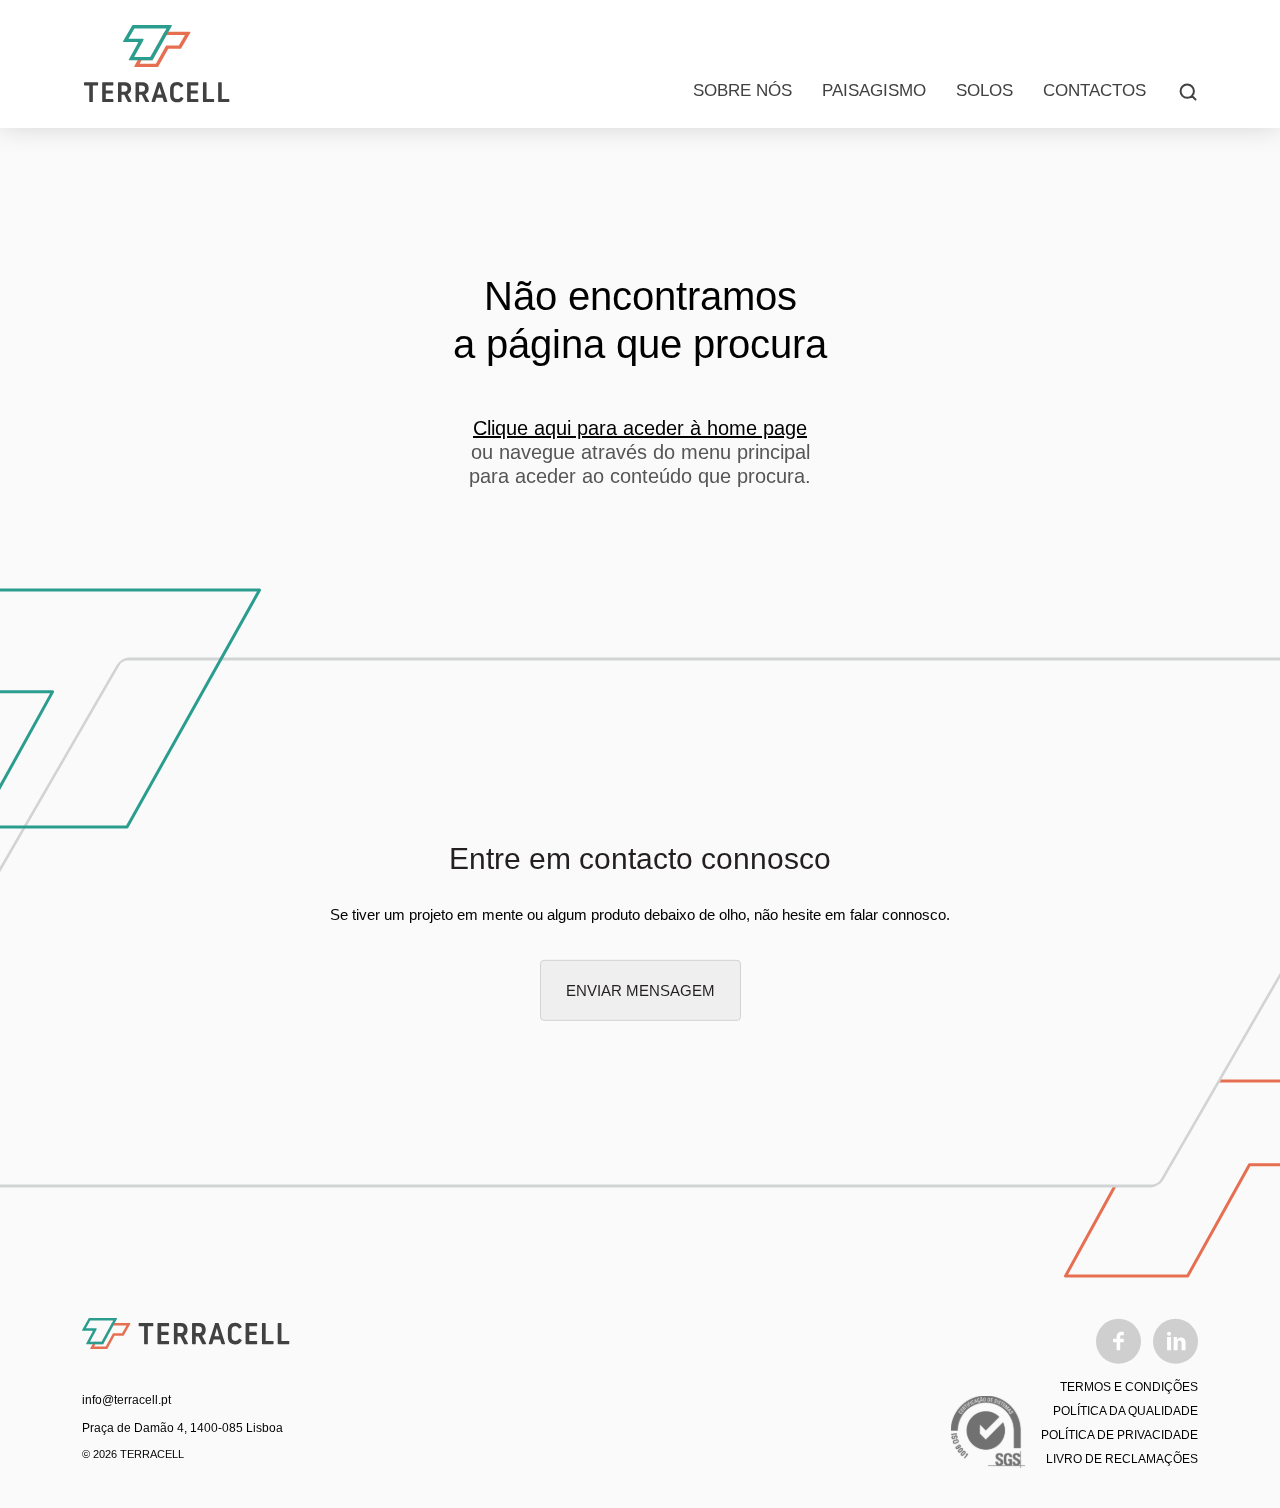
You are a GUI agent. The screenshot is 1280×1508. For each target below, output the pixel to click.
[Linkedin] (1175, 1341)
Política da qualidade (1125, 1411)
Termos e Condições (1129, 1387)
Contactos (1094, 90)
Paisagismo (874, 90)
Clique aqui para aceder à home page (640, 428)
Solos (984, 90)
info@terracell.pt (126, 1400)
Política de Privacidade (1119, 1435)
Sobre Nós (742, 90)
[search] (1188, 91)
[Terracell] (157, 64)
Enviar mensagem (640, 990)
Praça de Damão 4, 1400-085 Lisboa (182, 1428)
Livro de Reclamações (1122, 1459)
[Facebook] (1118, 1341)
